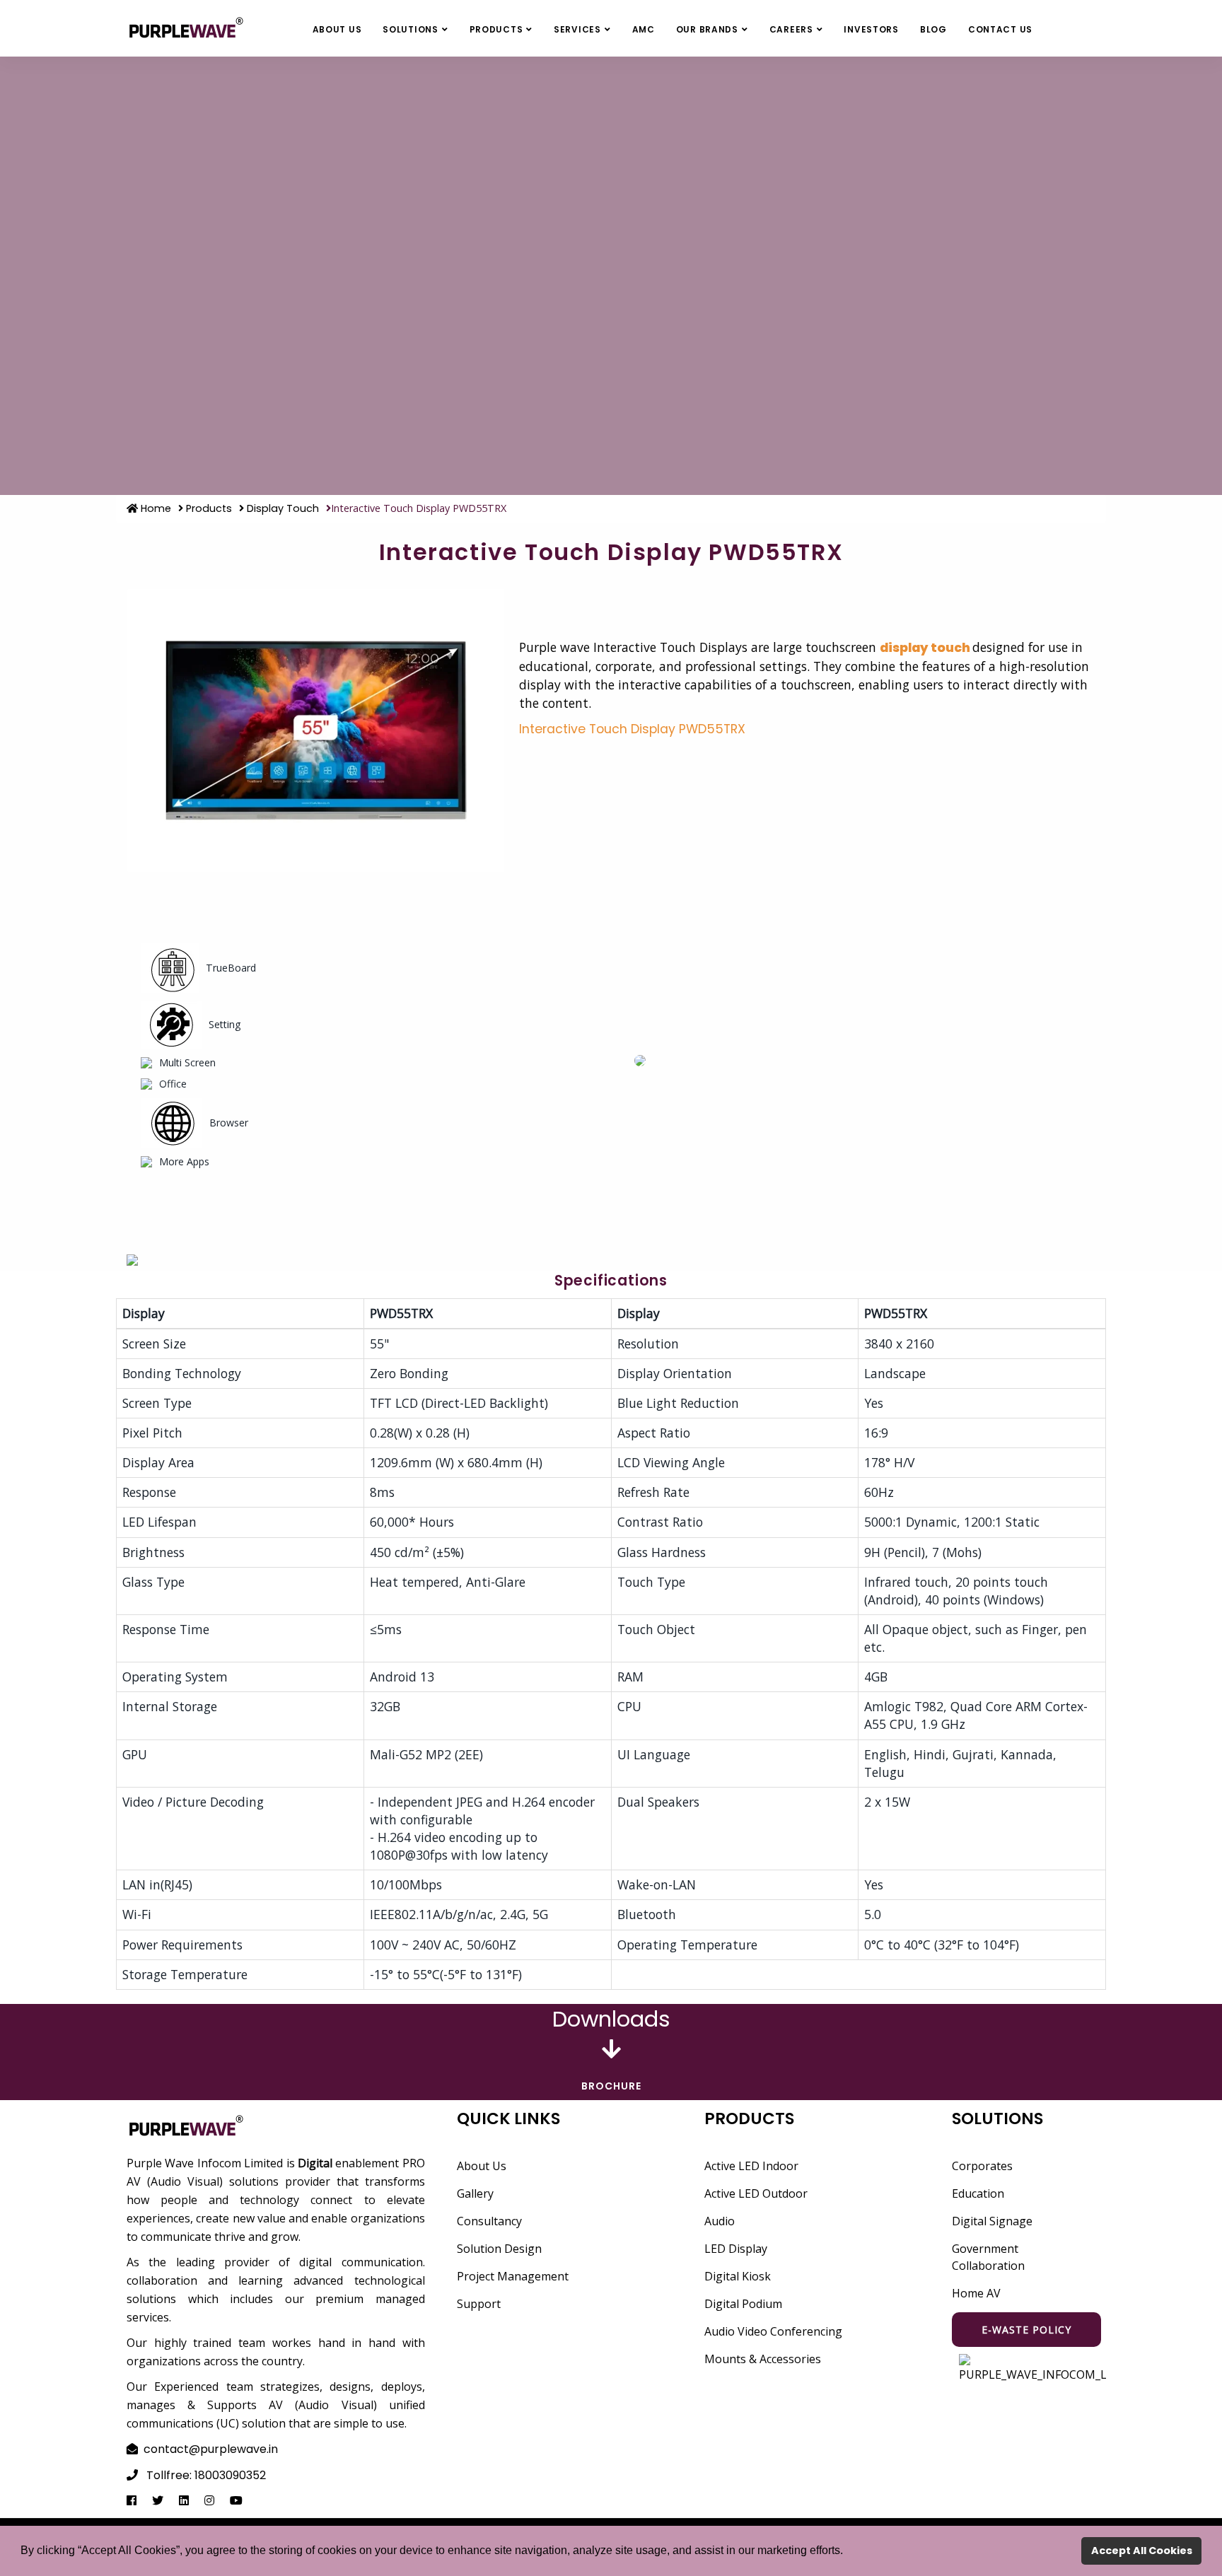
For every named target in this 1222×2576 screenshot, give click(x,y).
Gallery (475, 2193)
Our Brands (707, 29)
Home (155, 508)
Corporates (982, 2166)
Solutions (410, 29)
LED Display (736, 2249)
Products (496, 29)
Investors (871, 29)
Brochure (611, 2086)
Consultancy (489, 2221)
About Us (337, 29)
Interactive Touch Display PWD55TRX (632, 729)
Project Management (513, 2276)
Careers (791, 29)
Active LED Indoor (751, 2166)
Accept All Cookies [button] (1142, 2551)
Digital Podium (743, 2304)
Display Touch (281, 508)
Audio (720, 2221)
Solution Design (499, 2249)
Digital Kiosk (738, 2276)
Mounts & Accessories (763, 2359)
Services (577, 29)
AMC (644, 29)
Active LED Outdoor (756, 2193)
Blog (933, 29)
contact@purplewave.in (211, 2449)
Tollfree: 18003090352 (206, 2475)
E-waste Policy (1026, 2330)
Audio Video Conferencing (773, 2331)
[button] (848, 2552)
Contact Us (1000, 29)
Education (978, 2193)
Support (479, 2304)
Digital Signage (992, 2221)
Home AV (976, 2293)
